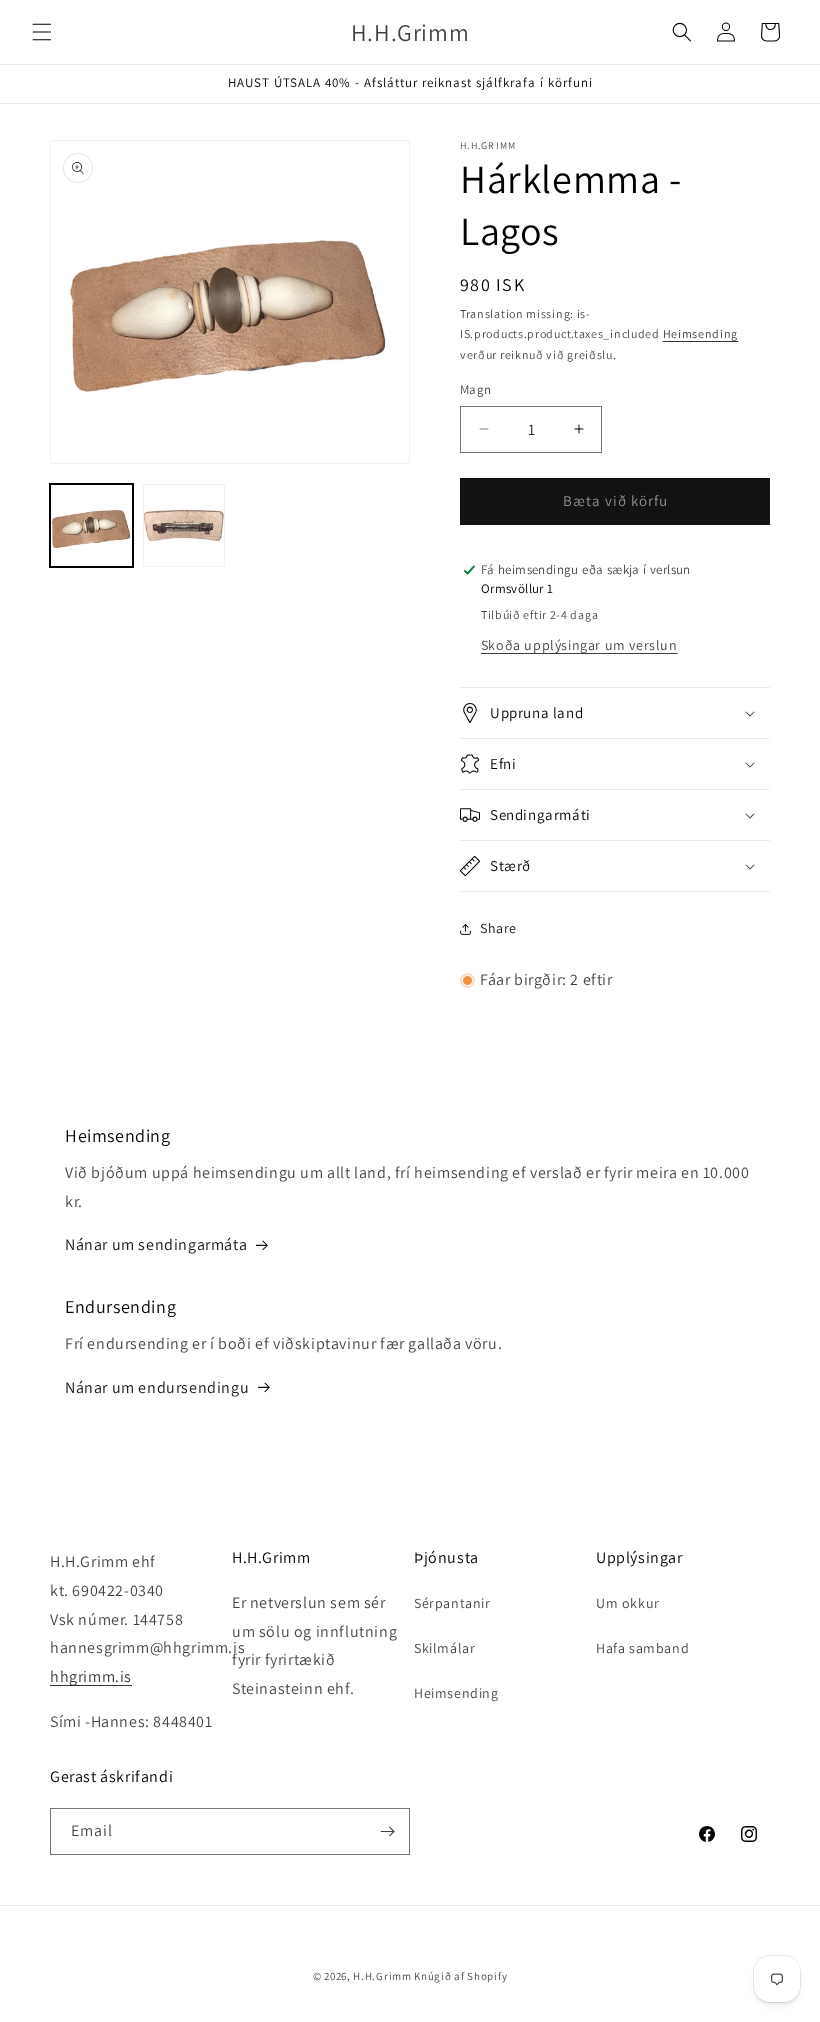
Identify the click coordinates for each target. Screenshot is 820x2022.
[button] (42, 32)
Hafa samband (642, 1648)
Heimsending (701, 333)
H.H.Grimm (382, 1976)
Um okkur (628, 1603)
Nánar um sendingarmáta (156, 1244)
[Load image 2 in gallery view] (184, 525)
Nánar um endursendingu (157, 1387)
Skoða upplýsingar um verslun (579, 645)
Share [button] (498, 928)
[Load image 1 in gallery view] (91, 525)
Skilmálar (444, 1648)
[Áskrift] (387, 1831)
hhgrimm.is (91, 1676)
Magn (476, 389)
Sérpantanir (452, 1603)
